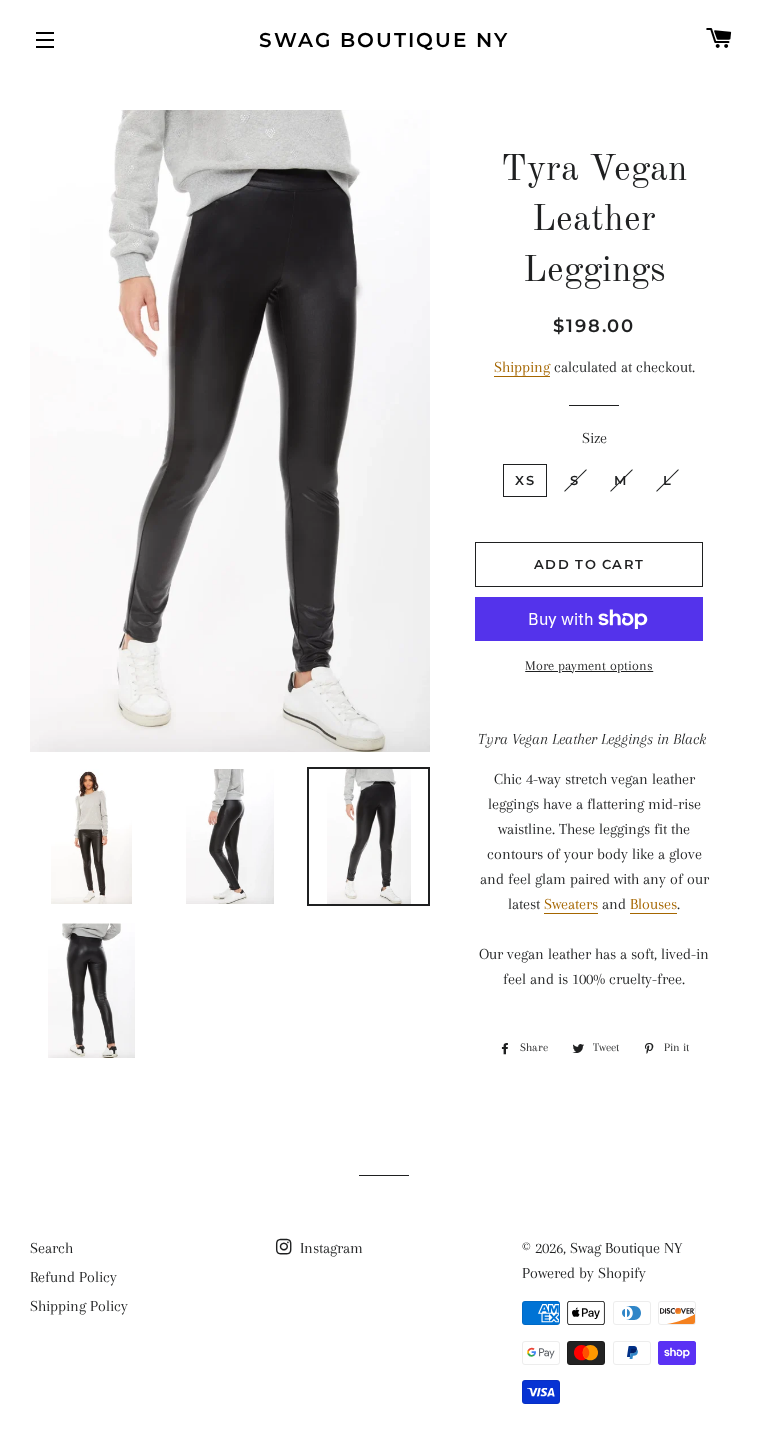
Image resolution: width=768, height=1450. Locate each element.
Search (51, 1248)
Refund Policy (73, 1277)
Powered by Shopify (584, 1273)
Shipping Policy (79, 1306)
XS (525, 480)
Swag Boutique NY (384, 40)
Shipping (522, 367)
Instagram (329, 1248)
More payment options (589, 665)
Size (594, 438)
